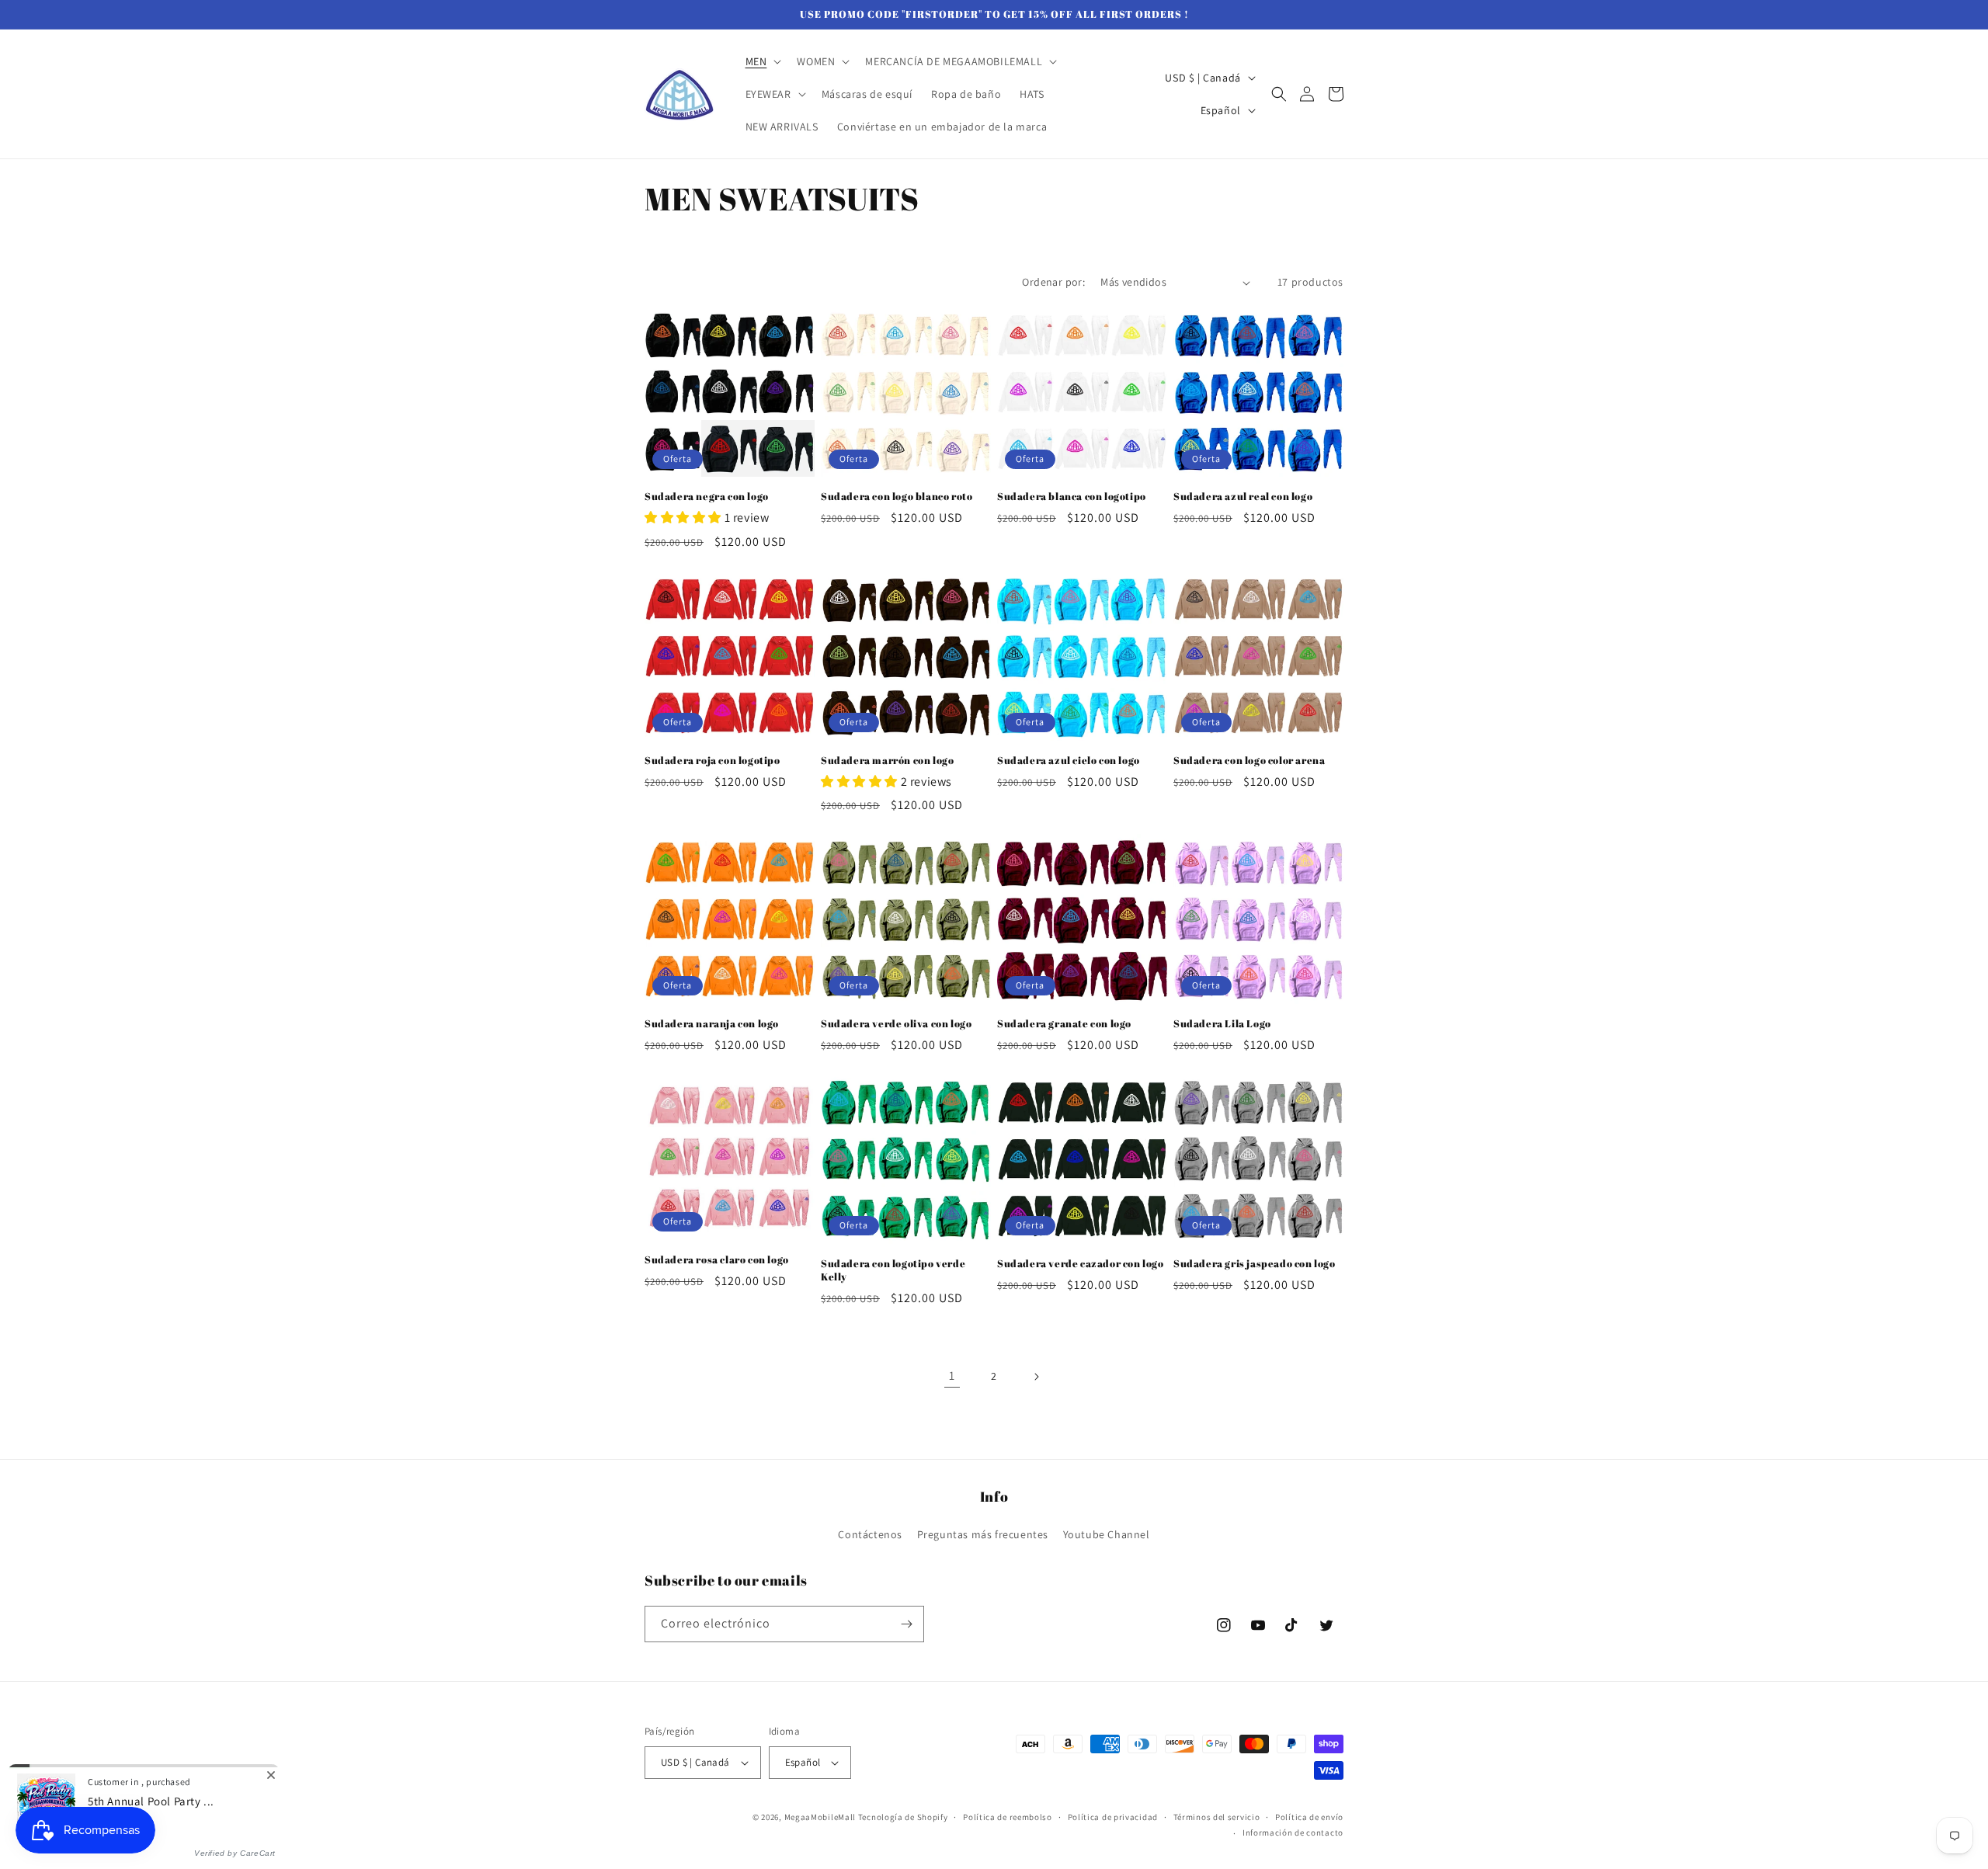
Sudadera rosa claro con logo (717, 1260)
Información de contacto (1293, 1833)
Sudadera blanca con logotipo (1072, 497)
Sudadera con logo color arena (1249, 761)
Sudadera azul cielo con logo (1069, 761)
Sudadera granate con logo (1064, 1024)
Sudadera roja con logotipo (712, 761)
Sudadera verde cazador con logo (1081, 1264)
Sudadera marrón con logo (887, 761)
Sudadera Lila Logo (1222, 1024)
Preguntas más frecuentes (983, 1534)
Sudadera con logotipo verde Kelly (893, 1270)
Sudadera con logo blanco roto (897, 497)
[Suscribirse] (906, 1624)
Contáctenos (870, 1534)
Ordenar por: (1053, 282)
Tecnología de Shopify (903, 1817)
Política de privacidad (1113, 1817)
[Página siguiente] (1036, 1377)
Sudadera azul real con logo (1243, 497)
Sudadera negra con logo (707, 497)
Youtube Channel (1107, 1534)
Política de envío (1309, 1817)
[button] (762, 61)
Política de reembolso (1008, 1817)
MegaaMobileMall (820, 1817)
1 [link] (952, 1376)
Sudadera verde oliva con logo (896, 1024)
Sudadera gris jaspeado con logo (1255, 1264)
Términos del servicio (1217, 1817)
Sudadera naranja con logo (712, 1024)
